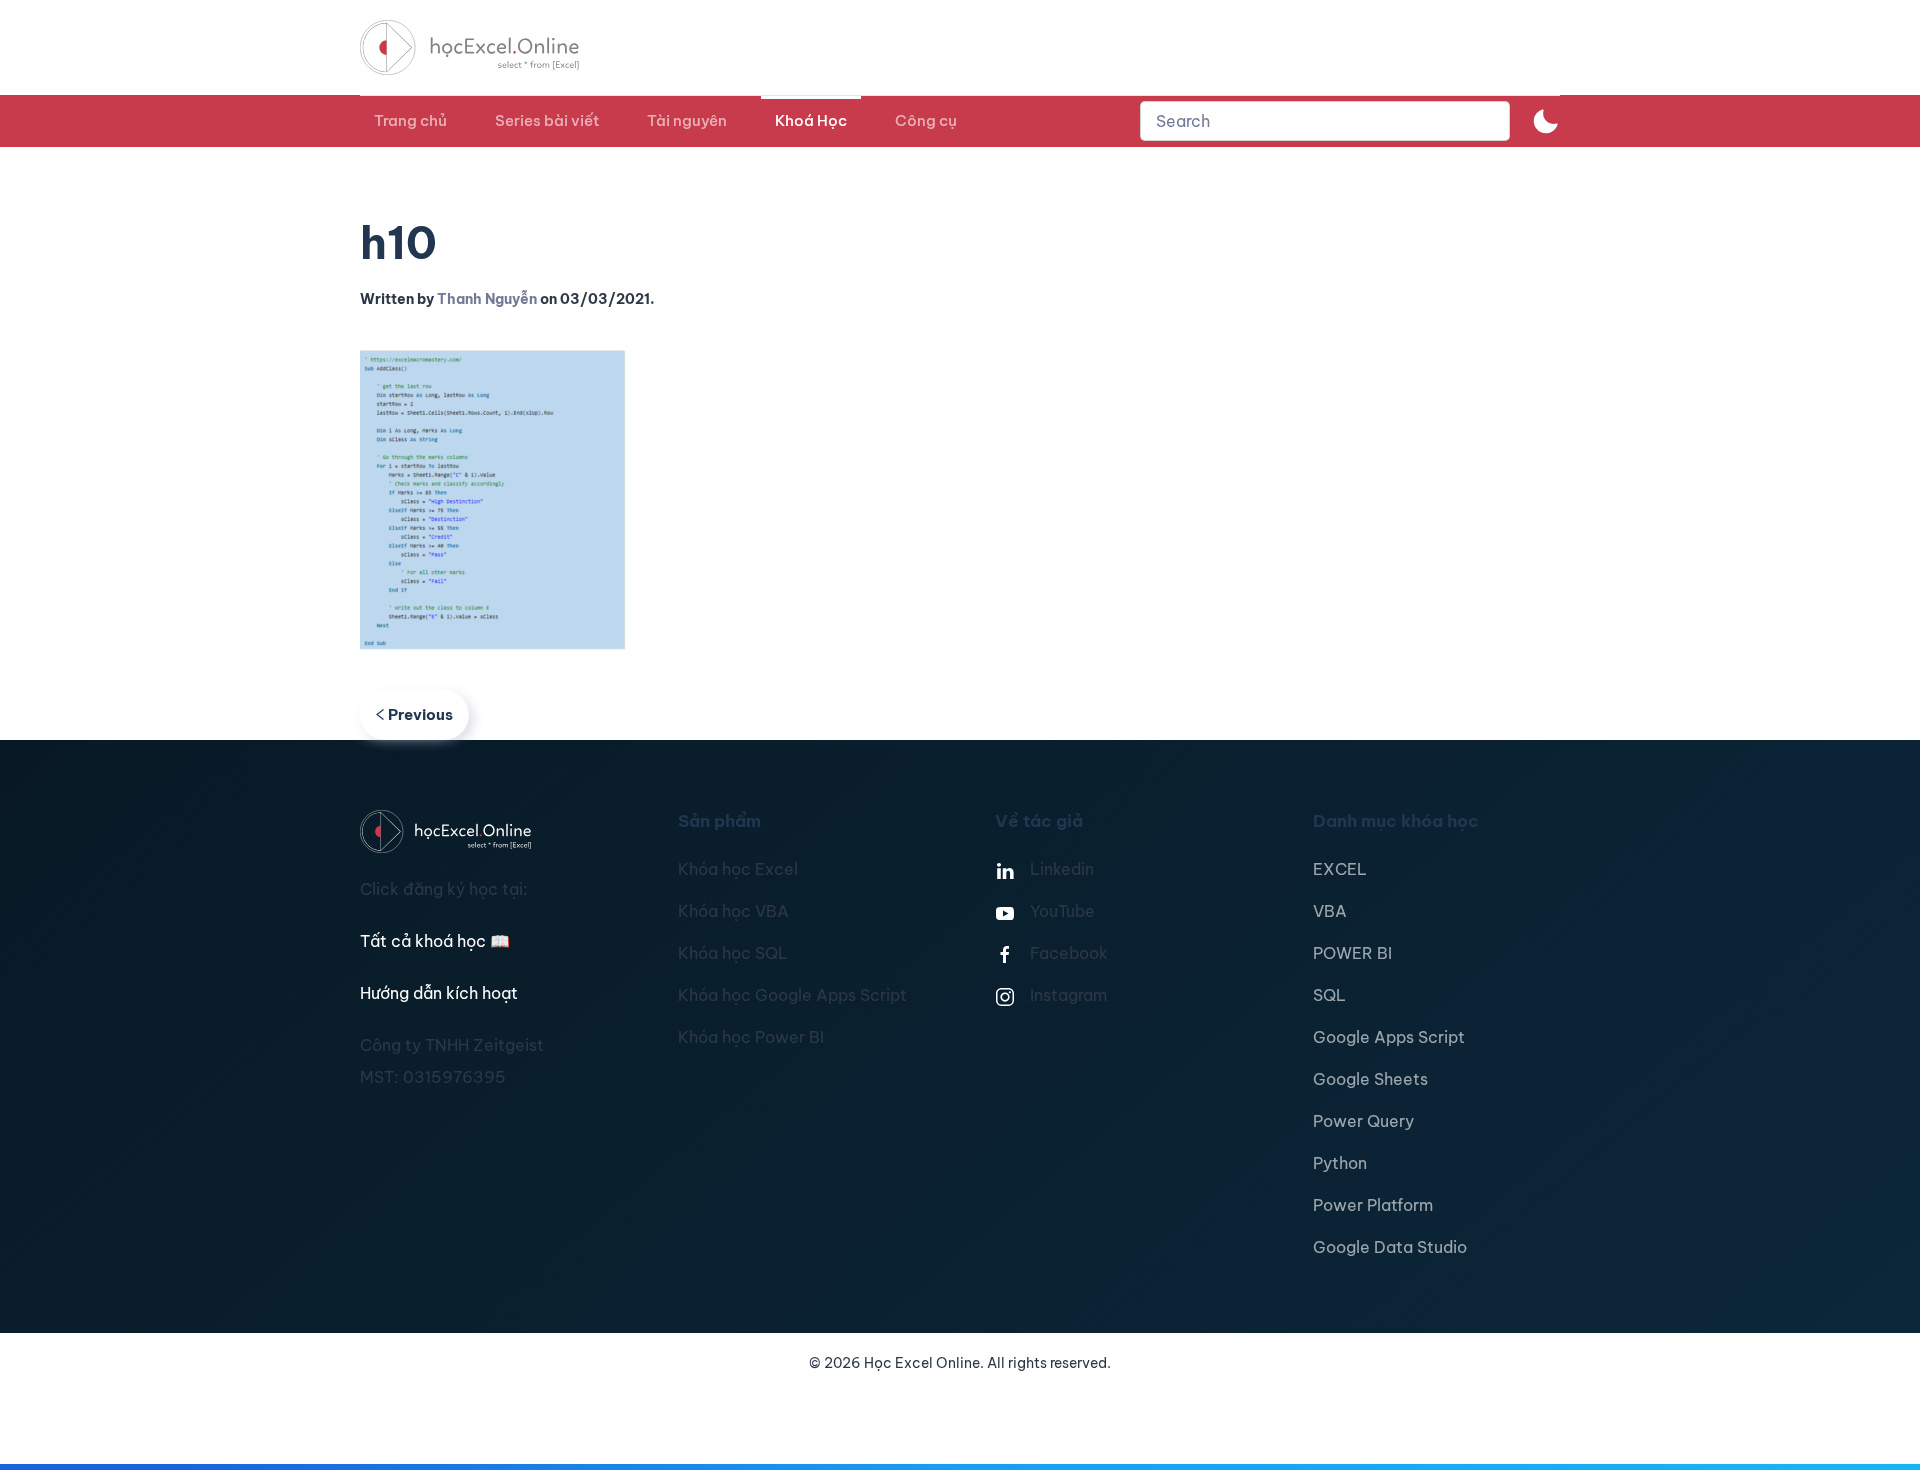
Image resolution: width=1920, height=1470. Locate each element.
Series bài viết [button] (547, 120)
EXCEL (1340, 869)
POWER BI (1352, 953)
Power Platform (1373, 1205)
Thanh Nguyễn (487, 299)
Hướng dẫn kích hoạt (439, 993)
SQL (1329, 995)
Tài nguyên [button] (687, 120)
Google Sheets (1370, 1079)
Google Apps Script (1389, 1037)
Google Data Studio (1390, 1247)
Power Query (1363, 1121)
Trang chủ (410, 120)
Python (1340, 1163)
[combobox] (1325, 121)
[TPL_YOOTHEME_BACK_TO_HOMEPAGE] (488, 47)
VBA (1330, 911)
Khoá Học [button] (811, 120)
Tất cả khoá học (435, 941)
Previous (420, 714)
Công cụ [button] (926, 120)
